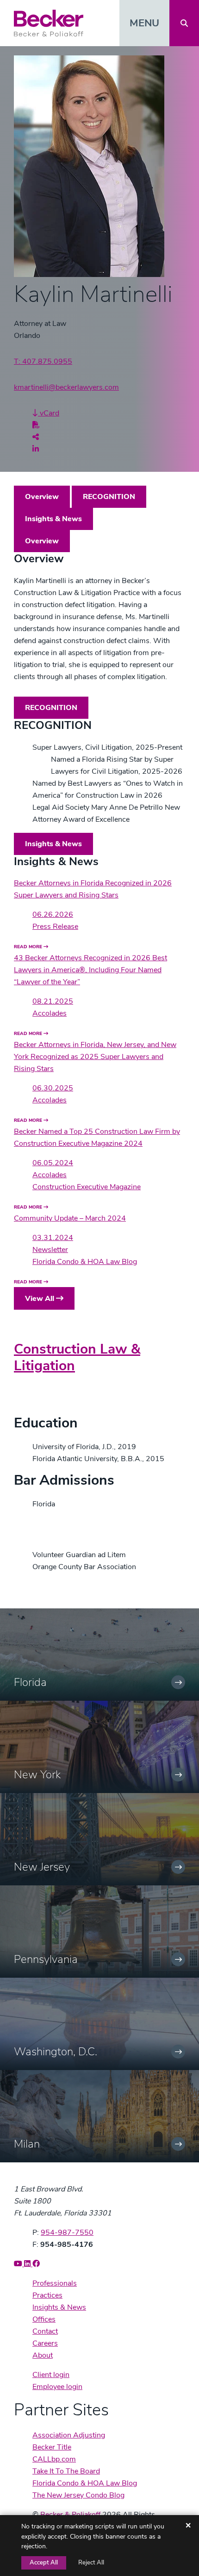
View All (40, 1299)
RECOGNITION (109, 497)
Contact (45, 2331)
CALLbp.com (54, 2459)
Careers (45, 2343)
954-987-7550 (67, 2233)
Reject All (91, 2563)
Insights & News (53, 519)
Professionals (55, 2283)
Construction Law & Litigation (77, 1357)
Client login (51, 2375)
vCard (49, 413)
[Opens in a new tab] (36, 425)
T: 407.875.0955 (43, 361)
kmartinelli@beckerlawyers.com (66, 387)
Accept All (44, 2563)
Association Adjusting (69, 2435)
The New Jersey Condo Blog (78, 2495)
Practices (47, 2295)
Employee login (57, 2387)
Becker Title (52, 2447)
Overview (42, 497)
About (43, 2355)
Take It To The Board (66, 2471)
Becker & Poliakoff (70, 2515)
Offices (44, 2319)
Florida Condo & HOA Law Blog (85, 2483)
